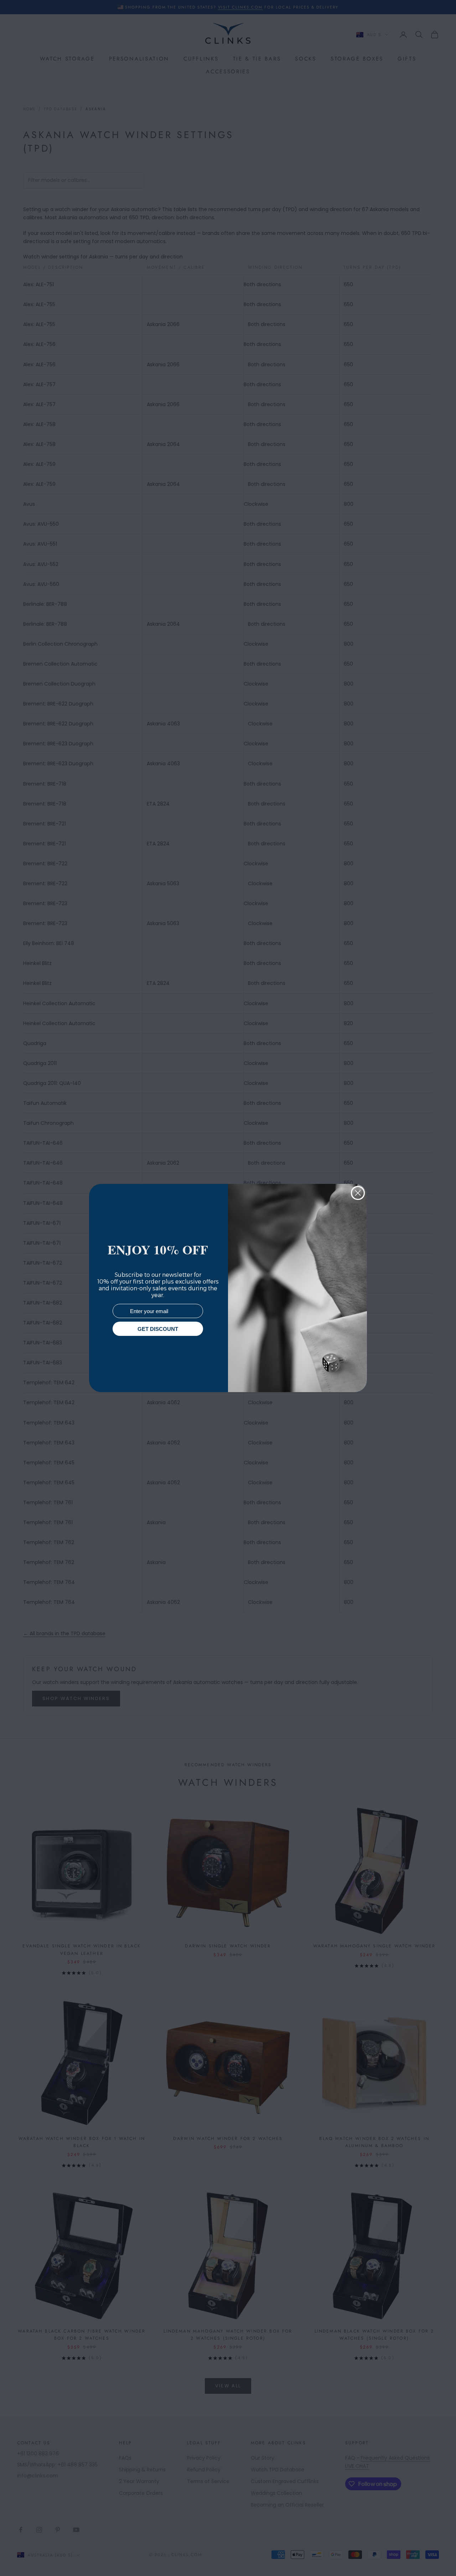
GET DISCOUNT (158, 1329)
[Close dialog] (358, 1193)
